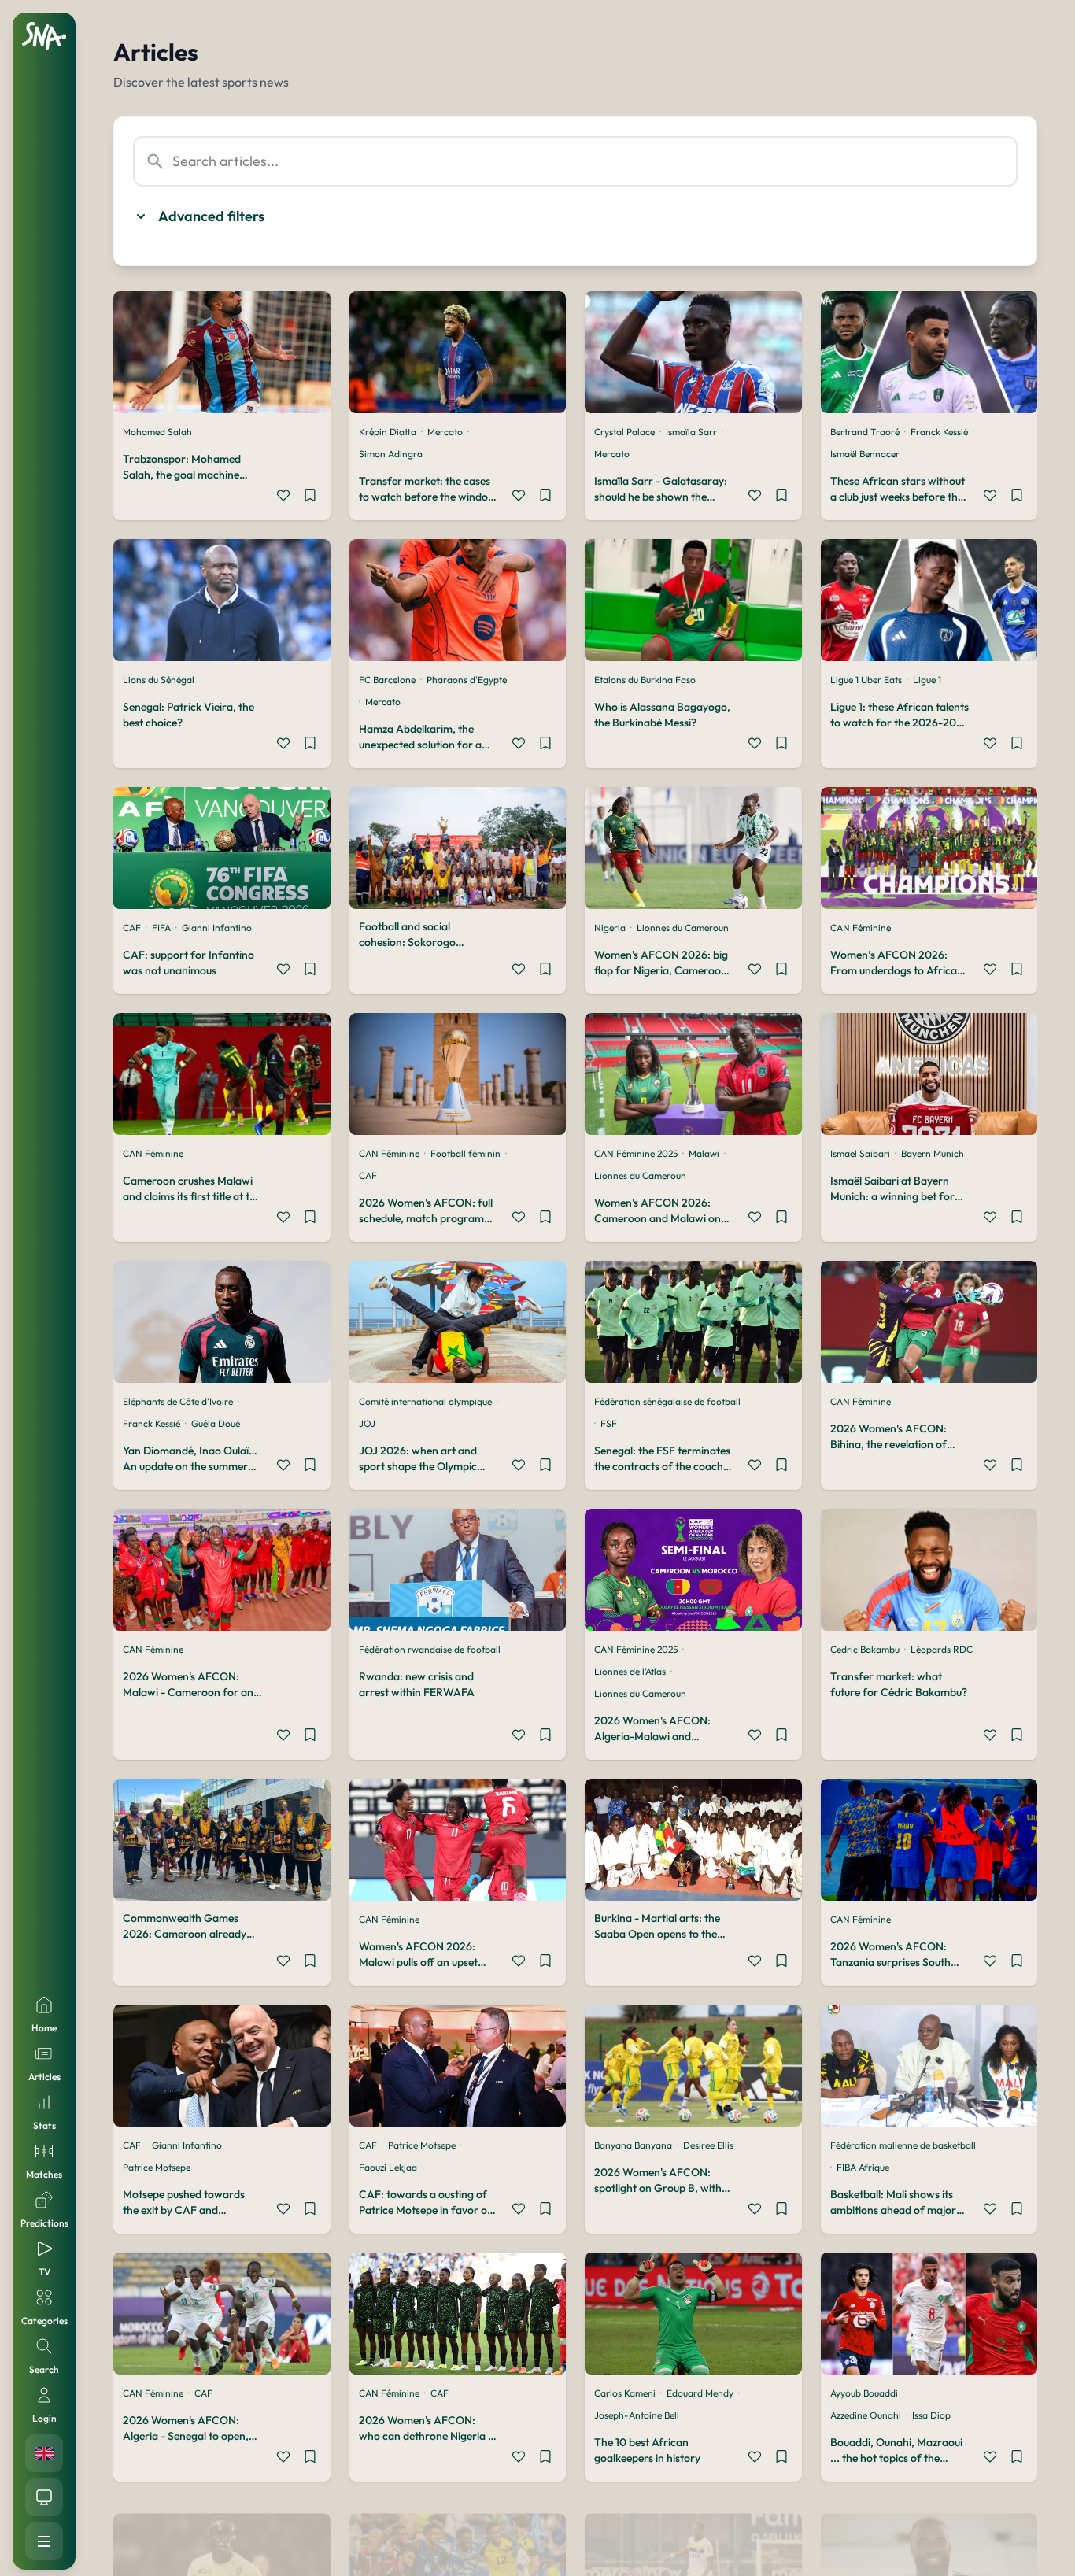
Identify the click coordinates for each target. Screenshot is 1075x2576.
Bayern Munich (933, 1153)
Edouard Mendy (700, 2393)
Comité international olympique (425, 1401)
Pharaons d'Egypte (467, 680)
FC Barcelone (387, 680)
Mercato (445, 432)
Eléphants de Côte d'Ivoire (178, 1401)
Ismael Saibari (860, 1153)
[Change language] (44, 2453)
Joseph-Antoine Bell (637, 2415)
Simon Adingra (391, 454)
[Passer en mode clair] (44, 2497)
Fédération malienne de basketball (903, 2145)
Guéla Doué (216, 1423)
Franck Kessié (939, 432)
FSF (609, 1423)
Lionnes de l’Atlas (630, 1671)
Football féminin (465, 1153)
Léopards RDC (942, 1649)
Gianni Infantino (217, 928)
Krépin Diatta (388, 432)
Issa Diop (931, 2415)
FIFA (161, 928)
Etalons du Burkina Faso (645, 680)
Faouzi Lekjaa (388, 2167)
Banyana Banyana (633, 2145)
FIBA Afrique (863, 2167)
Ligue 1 (927, 680)
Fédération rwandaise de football (430, 1649)
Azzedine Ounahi (866, 2415)
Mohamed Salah (157, 432)
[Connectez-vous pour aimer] (283, 497)
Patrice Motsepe (157, 2167)
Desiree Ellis (708, 2145)
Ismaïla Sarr (691, 432)
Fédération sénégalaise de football (667, 1401)
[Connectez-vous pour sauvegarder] (310, 497)
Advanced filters (211, 216)
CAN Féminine (861, 928)
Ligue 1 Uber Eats (866, 680)
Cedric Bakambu (865, 1649)
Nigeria (610, 928)
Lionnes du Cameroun (683, 928)
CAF (132, 928)
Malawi (704, 1153)
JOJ (367, 1423)
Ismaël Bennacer (865, 454)
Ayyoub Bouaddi (864, 2393)
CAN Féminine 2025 (636, 1153)
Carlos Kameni (625, 2393)
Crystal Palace (624, 432)
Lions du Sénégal (159, 680)
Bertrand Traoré (865, 432)
